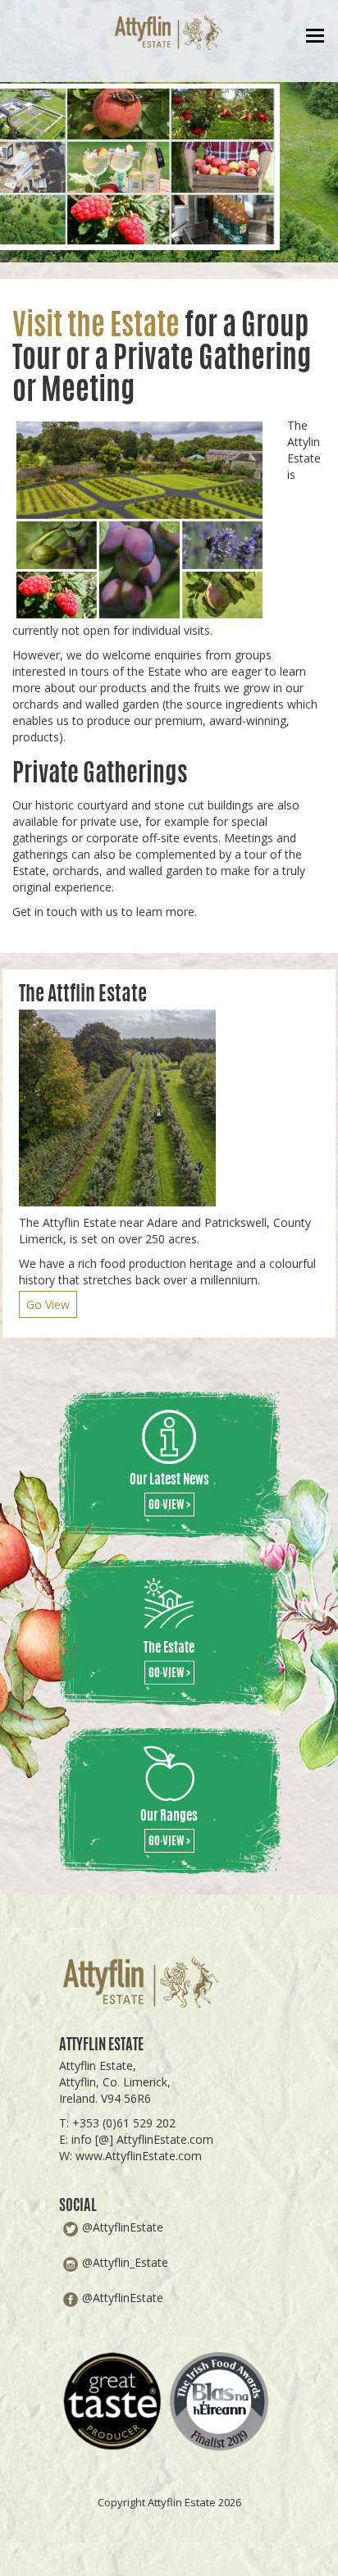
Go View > (169, 1506)
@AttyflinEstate (123, 2227)
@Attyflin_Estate (125, 2262)
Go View (48, 1304)
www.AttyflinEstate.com (139, 2156)
